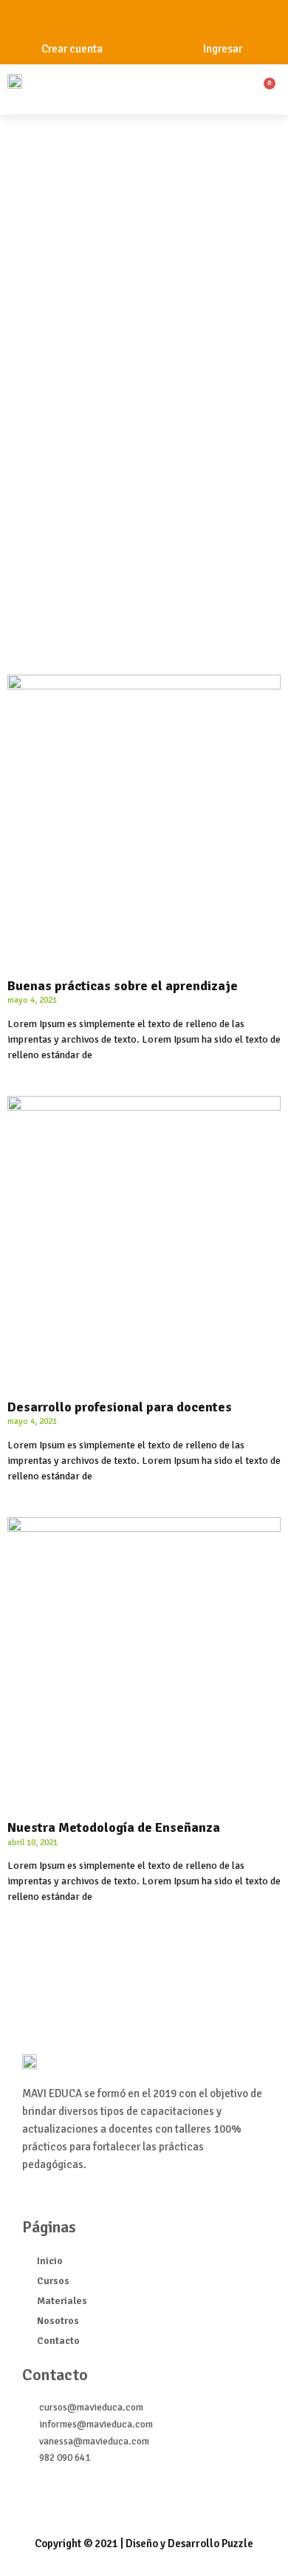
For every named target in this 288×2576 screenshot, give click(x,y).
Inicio (50, 2261)
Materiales (62, 2301)
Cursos (53, 2281)
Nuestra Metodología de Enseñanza (114, 1827)
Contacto (58, 2341)
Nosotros (58, 2321)
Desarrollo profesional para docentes (120, 1407)
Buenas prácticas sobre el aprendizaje (123, 986)
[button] (168, 93)
